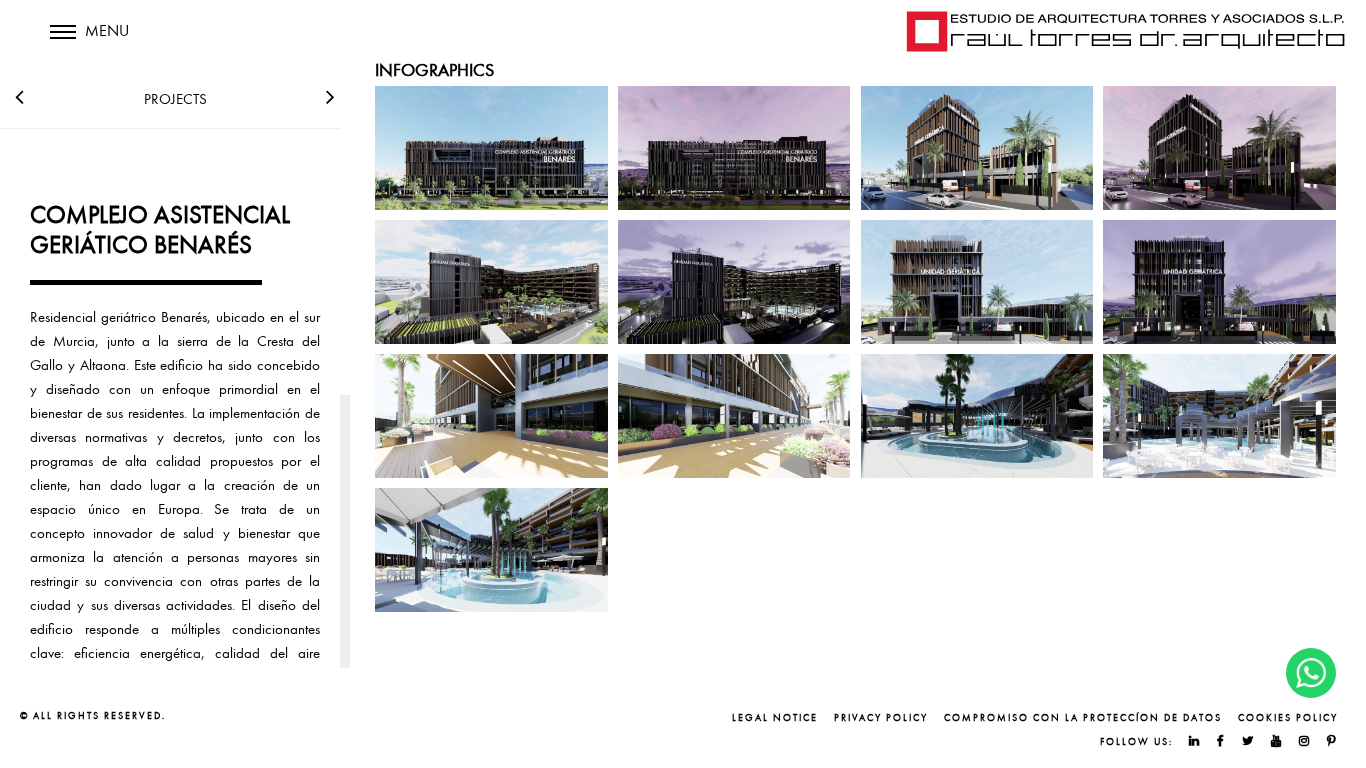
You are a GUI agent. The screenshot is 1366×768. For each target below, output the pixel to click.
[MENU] (63, 45)
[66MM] (19, 93)
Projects (175, 99)
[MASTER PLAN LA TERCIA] (330, 93)
